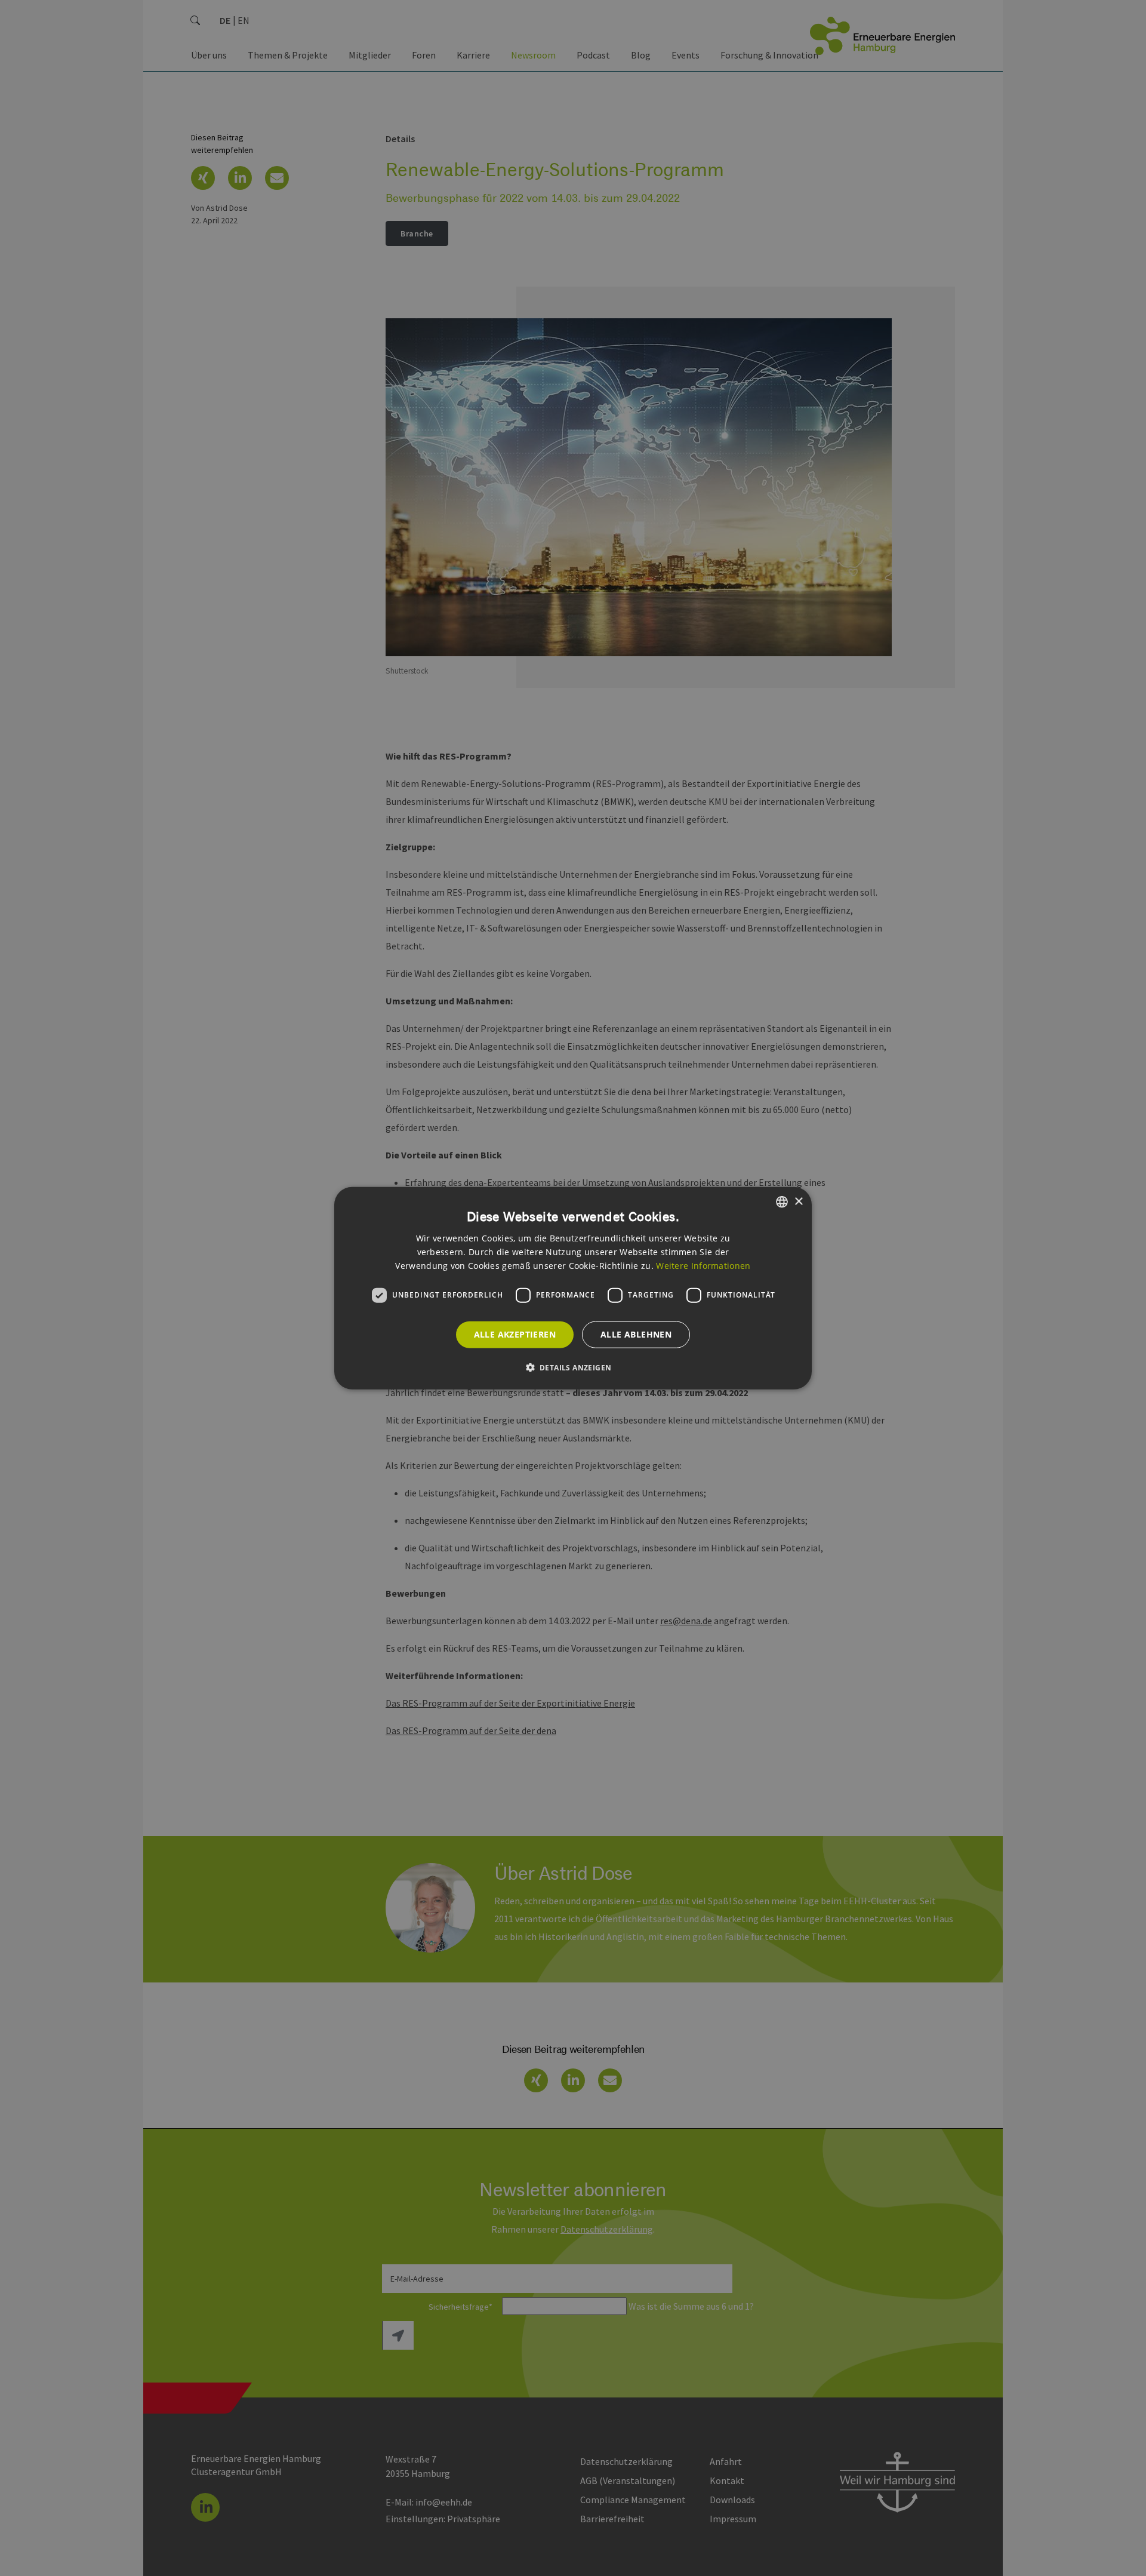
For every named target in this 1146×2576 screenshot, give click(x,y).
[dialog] (573, 1288)
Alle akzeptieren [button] (515, 1334)
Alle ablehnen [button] (636, 1334)
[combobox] (782, 1202)
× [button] (798, 1201)
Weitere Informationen (703, 1265)
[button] (573, 1367)
